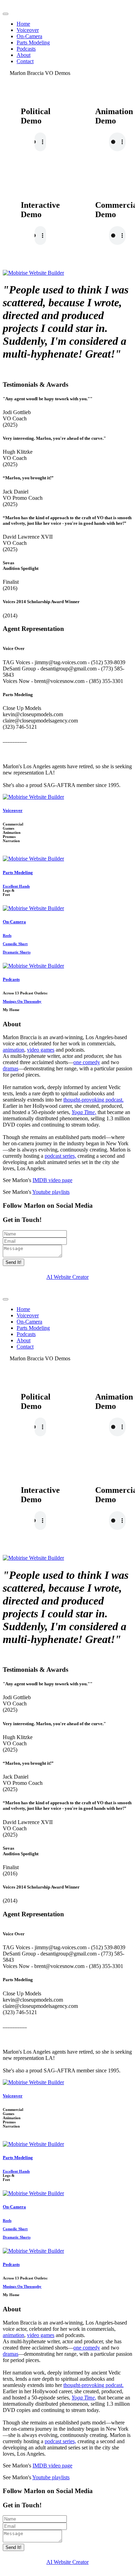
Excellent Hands (16, 886)
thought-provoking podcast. (93, 1100)
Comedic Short (15, 944)
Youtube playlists (51, 1192)
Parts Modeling (33, 42)
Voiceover (28, 30)
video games (41, 1050)
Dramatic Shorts (17, 952)
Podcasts (26, 49)
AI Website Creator (67, 1277)
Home (23, 24)
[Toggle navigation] (6, 14)
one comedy (87, 1062)
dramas (11, 1068)
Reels (7, 935)
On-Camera (29, 36)
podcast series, (60, 1156)
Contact (25, 61)
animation (13, 1050)
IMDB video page (52, 1180)
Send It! (13, 1262)
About (24, 55)
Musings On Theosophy (22, 1001)
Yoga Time (83, 1112)
